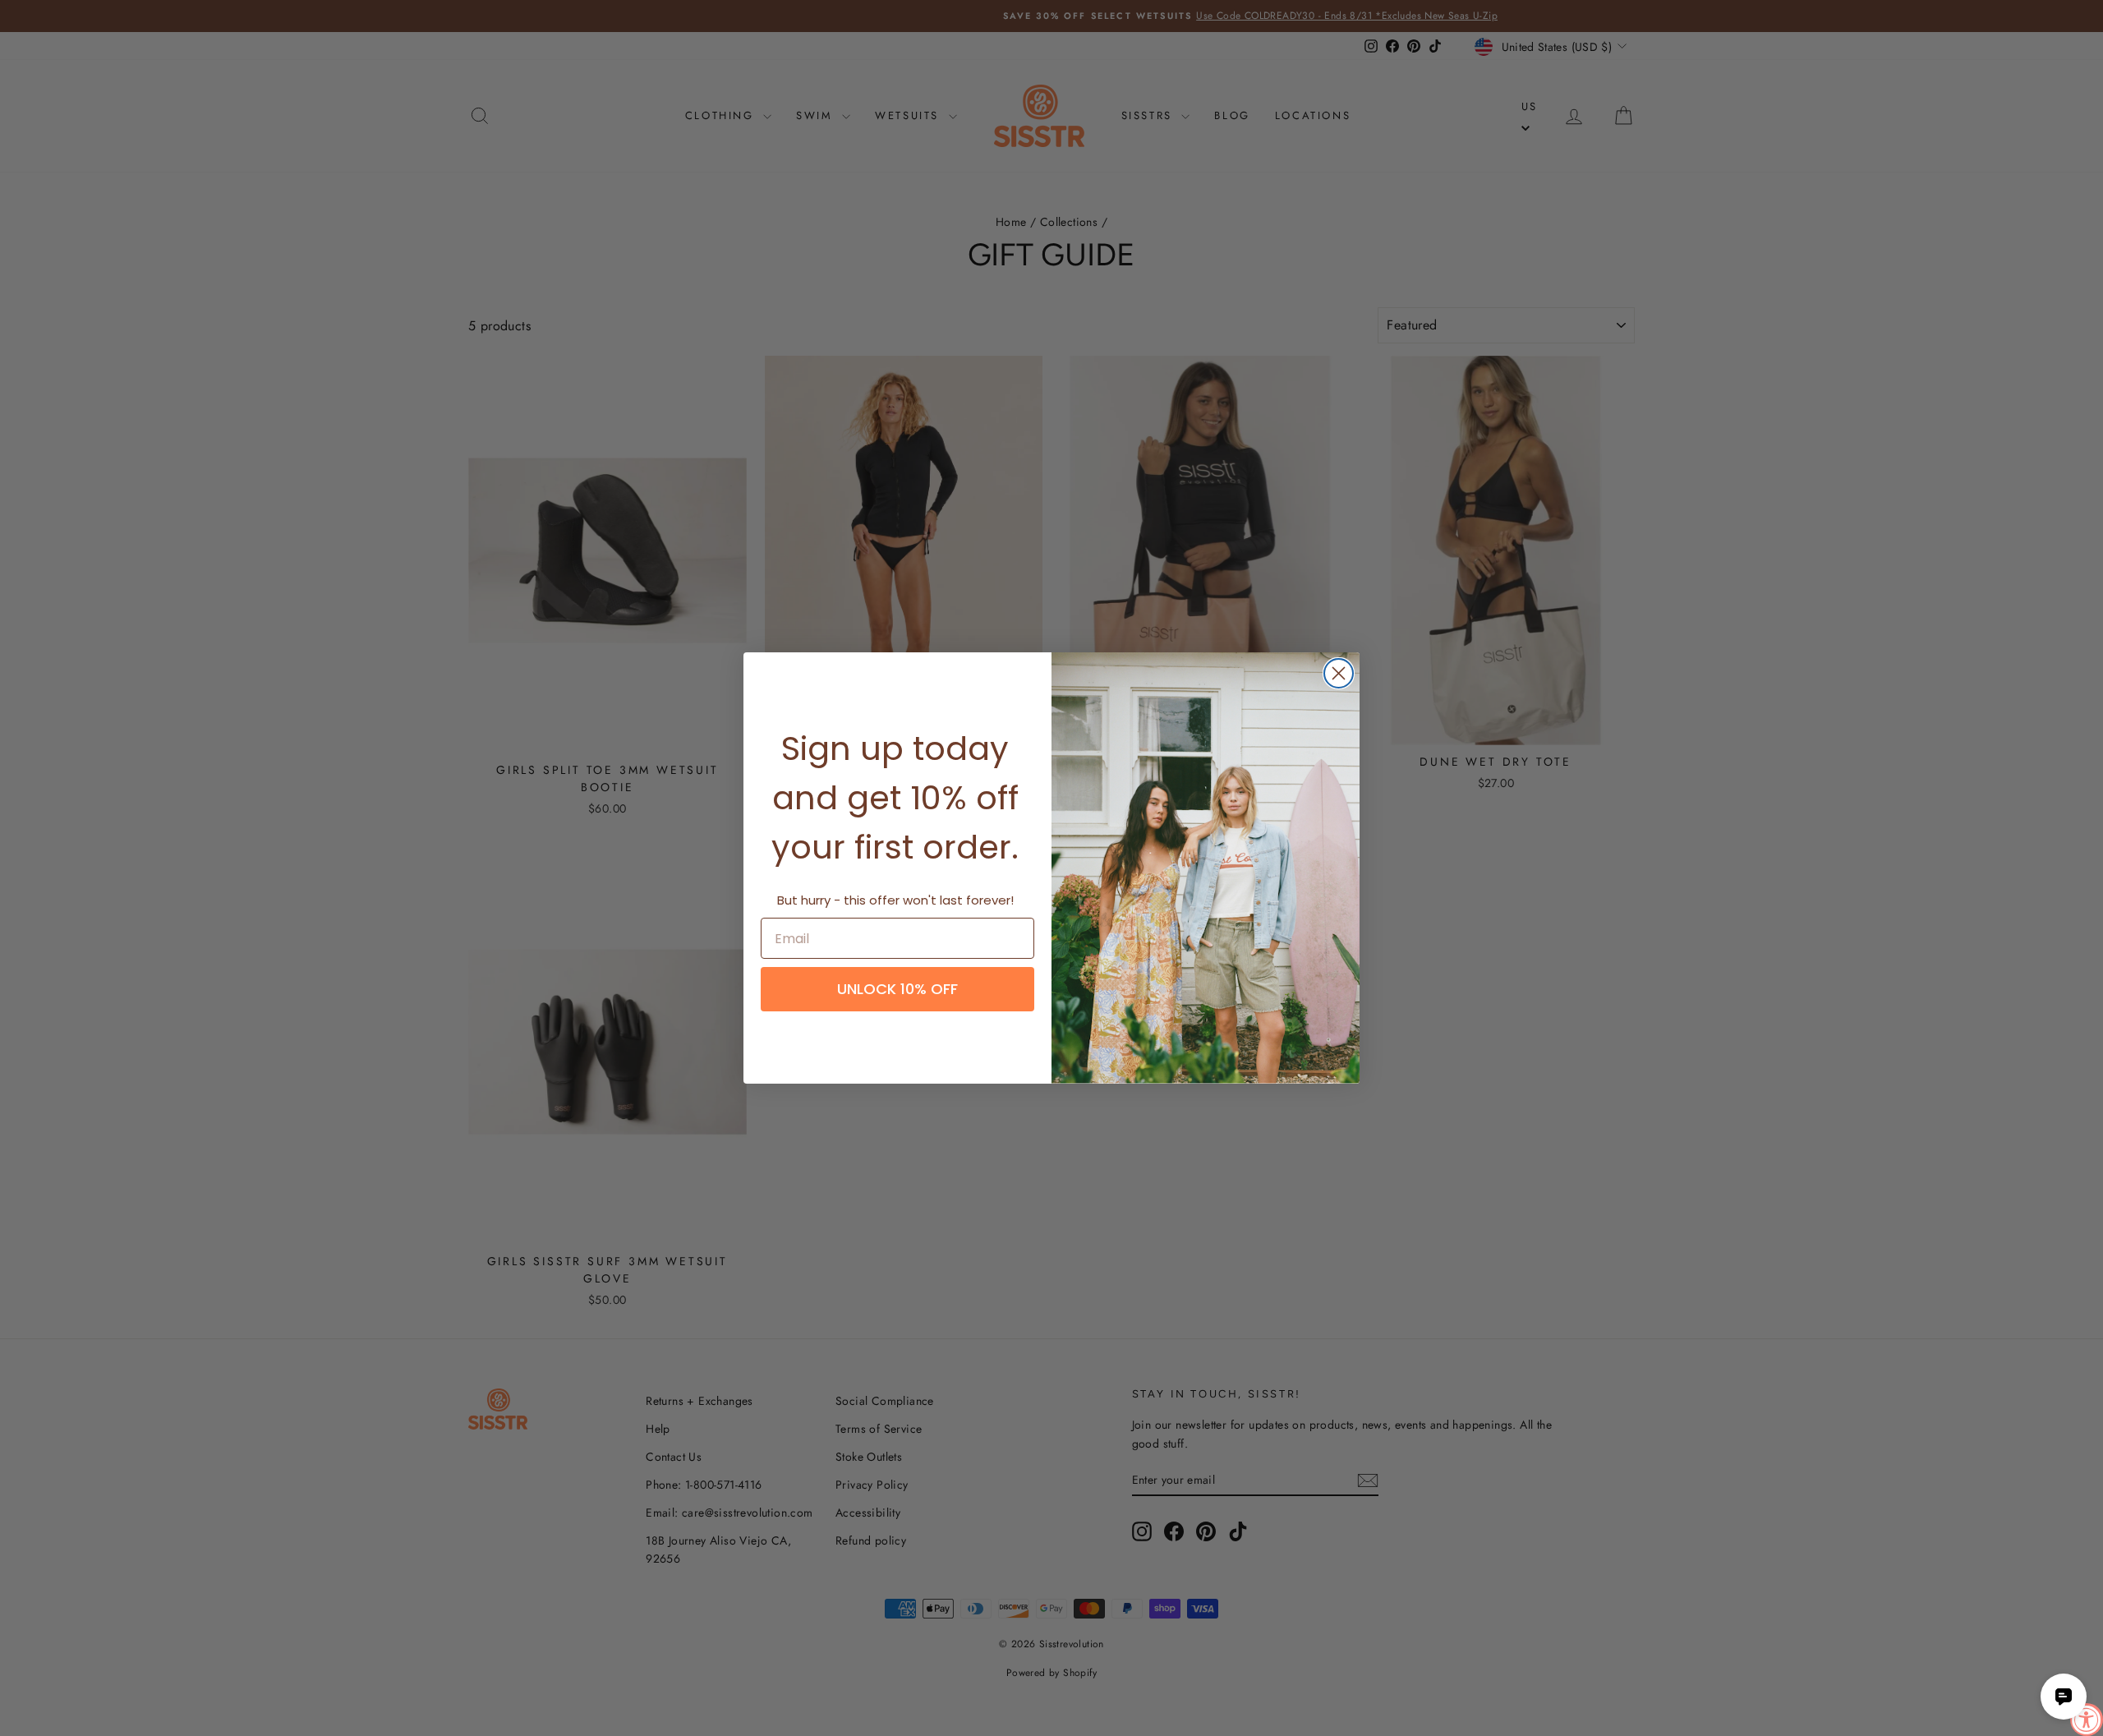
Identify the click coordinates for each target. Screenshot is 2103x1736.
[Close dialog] (1339, 673)
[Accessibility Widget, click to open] (2087, 1720)
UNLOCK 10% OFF (897, 989)
